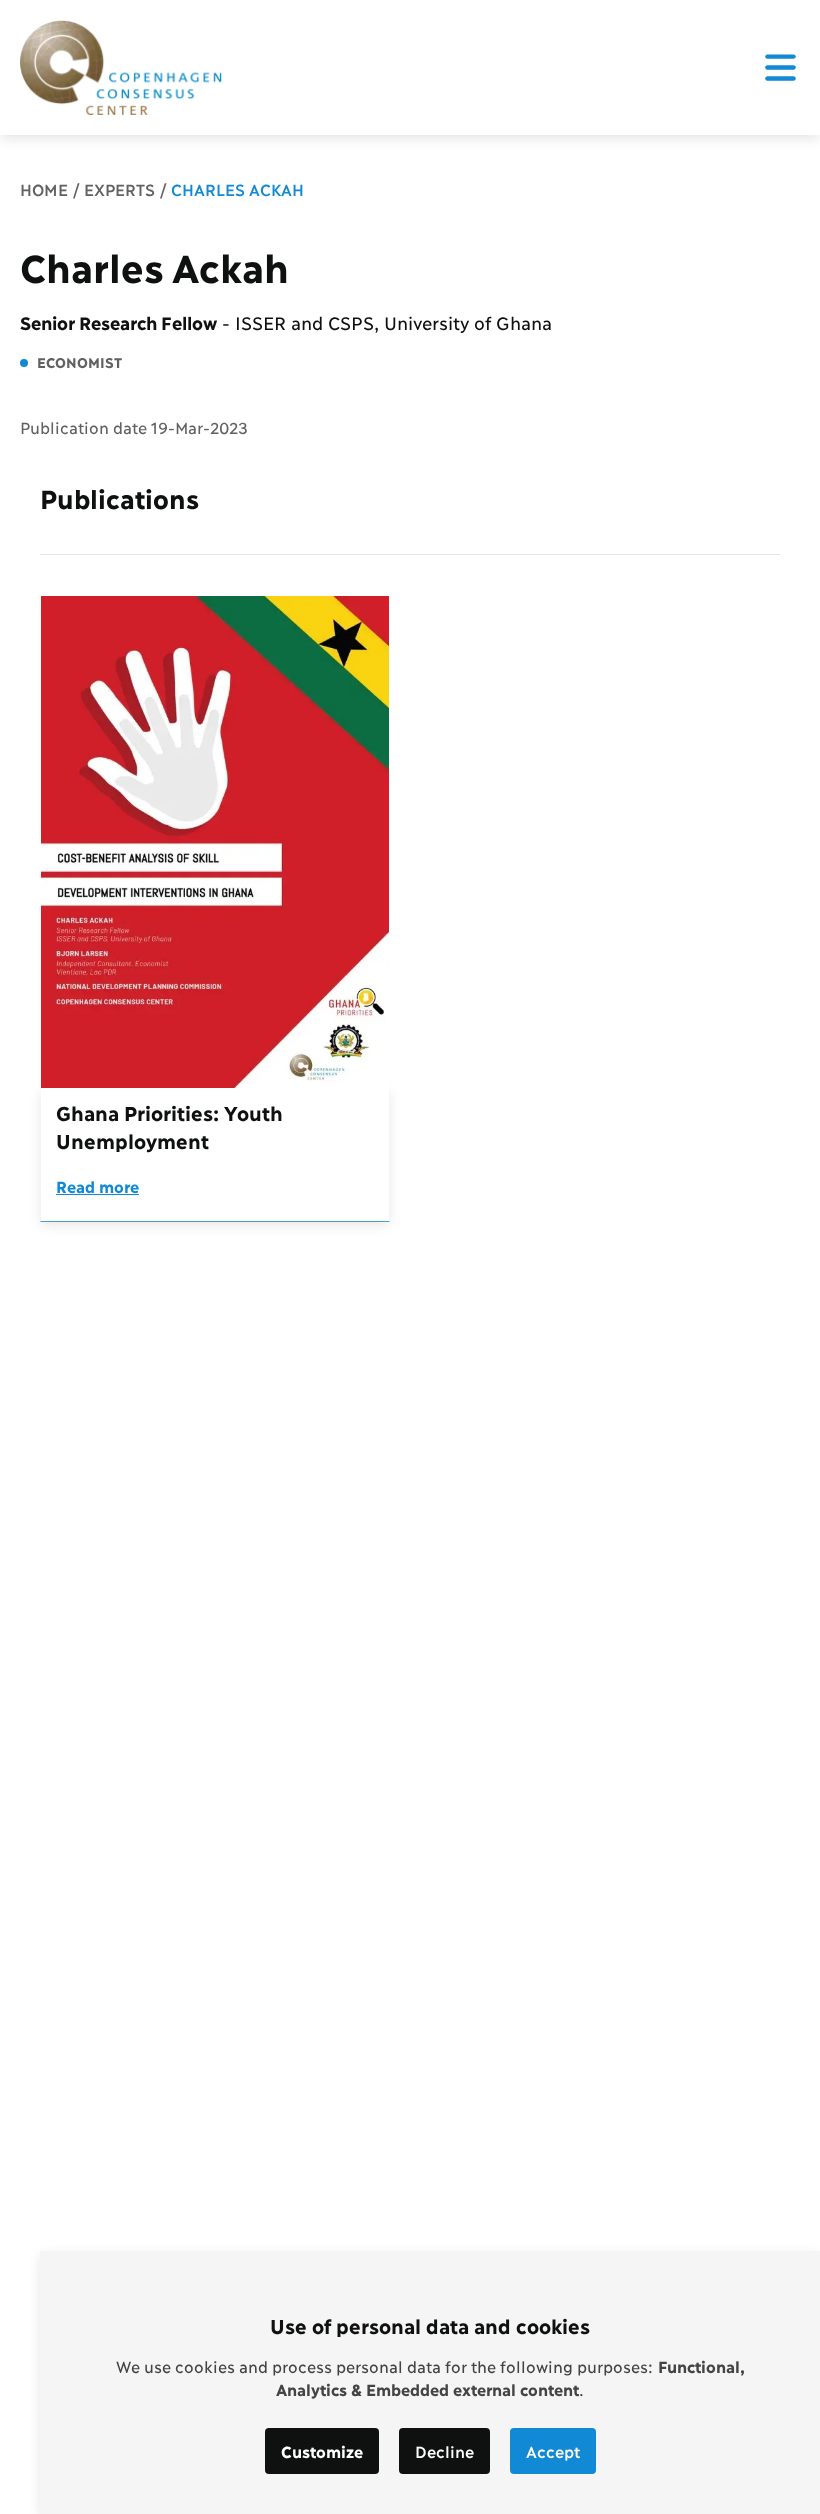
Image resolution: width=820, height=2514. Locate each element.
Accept (553, 2450)
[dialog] (430, 2382)
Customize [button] (322, 2450)
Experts (119, 188)
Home (44, 188)
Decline (444, 2450)
